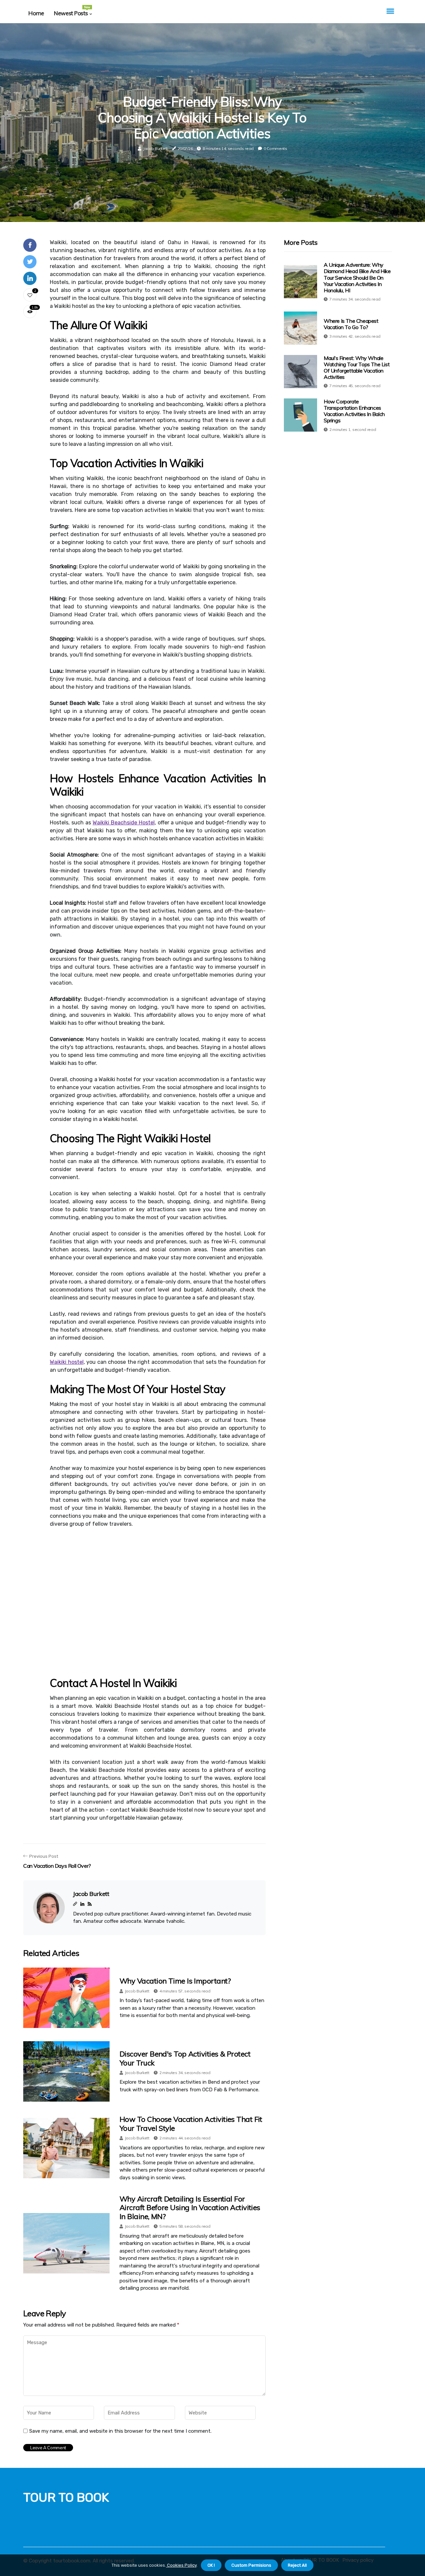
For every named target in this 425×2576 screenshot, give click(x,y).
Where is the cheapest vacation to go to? (351, 324)
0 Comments (275, 148)
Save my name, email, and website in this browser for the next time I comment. (120, 2431)
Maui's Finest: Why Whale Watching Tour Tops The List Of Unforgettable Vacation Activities (357, 367)
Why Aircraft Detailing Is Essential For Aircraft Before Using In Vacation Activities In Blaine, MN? (190, 2208)
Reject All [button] (297, 2565)
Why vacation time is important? (175, 1981)
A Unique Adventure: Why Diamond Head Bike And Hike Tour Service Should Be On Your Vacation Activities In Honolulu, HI (357, 278)
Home (36, 13)
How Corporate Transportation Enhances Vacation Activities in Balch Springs (354, 411)
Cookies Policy (181, 2565)
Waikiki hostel (67, 1362)
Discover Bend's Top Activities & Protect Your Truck (185, 2058)
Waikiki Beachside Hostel (124, 823)
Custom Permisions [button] (251, 2565)
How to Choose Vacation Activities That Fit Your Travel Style (191, 2123)
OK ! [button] (211, 2565)
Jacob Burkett (155, 148)
